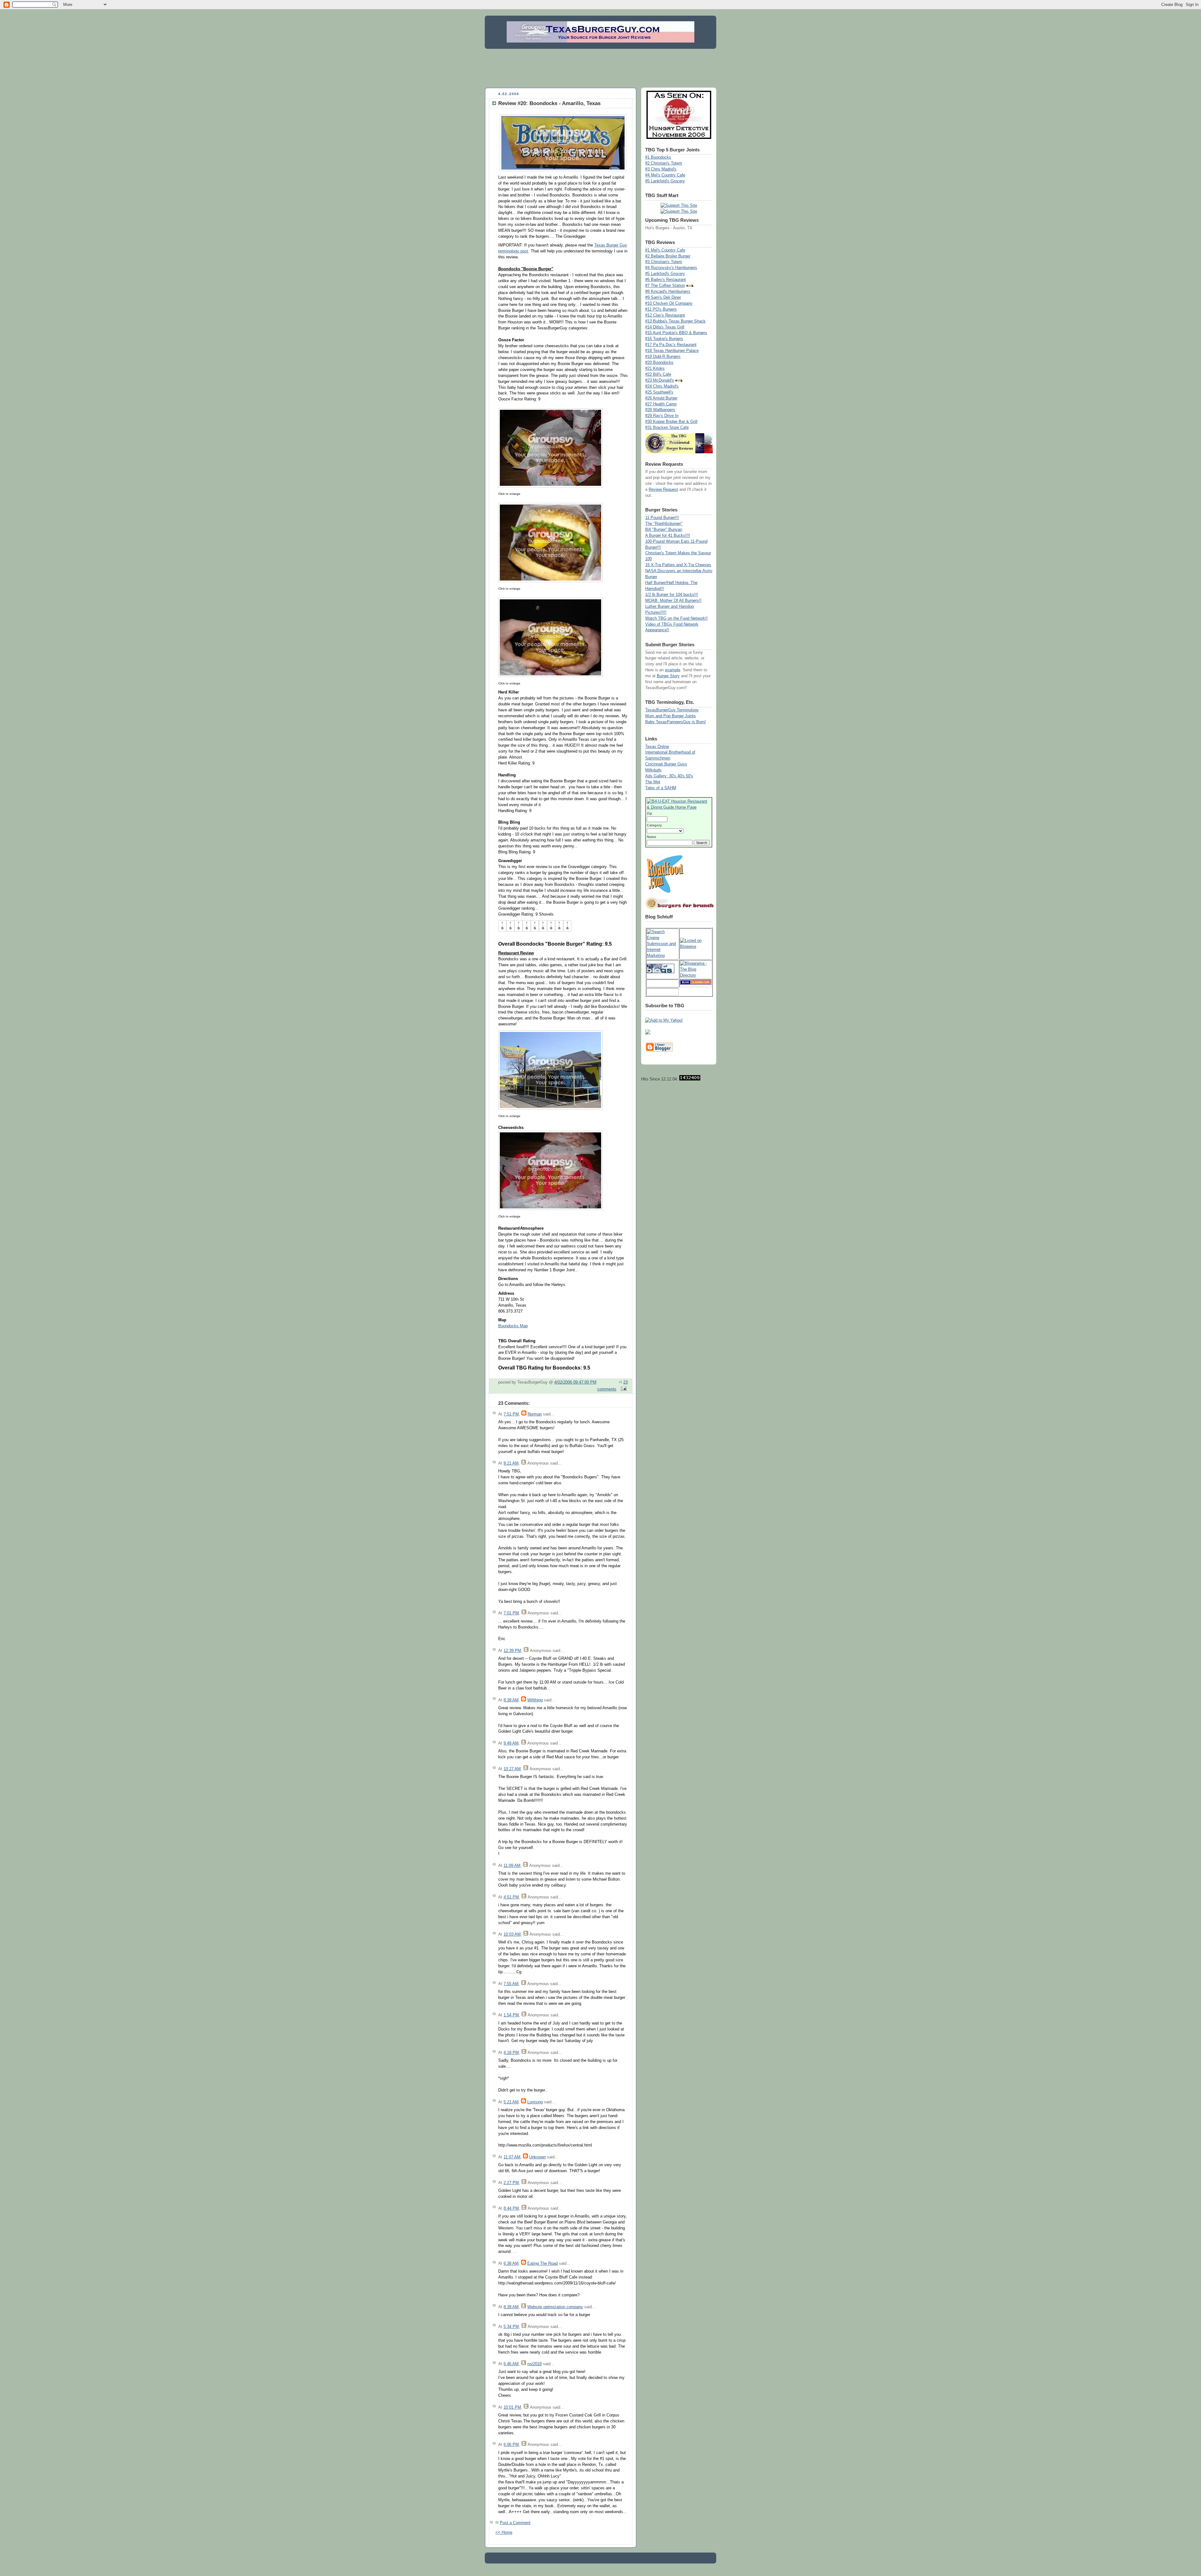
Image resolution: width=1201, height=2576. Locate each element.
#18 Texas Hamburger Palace (672, 351)
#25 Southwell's (659, 392)
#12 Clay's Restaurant (665, 315)
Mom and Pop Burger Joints (671, 716)
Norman (535, 1414)
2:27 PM (511, 2183)
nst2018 (535, 2364)
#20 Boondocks (659, 363)
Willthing (535, 1700)
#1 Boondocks (658, 157)
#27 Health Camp (661, 404)
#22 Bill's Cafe (658, 374)
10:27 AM (512, 1769)
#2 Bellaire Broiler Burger (668, 256)
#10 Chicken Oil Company (669, 303)
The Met (653, 782)
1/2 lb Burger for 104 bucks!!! (672, 595)
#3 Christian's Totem (664, 262)
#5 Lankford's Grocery (665, 181)
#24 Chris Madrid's (662, 386)
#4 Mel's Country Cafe (665, 175)
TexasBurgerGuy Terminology (672, 710)
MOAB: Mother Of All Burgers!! (673, 601)
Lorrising (535, 2102)
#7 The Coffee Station (665, 286)
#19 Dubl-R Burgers (663, 357)
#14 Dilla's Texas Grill (665, 327)
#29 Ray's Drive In (662, 416)
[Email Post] (623, 1389)
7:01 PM (511, 1613)
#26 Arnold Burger (661, 398)
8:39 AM (511, 1700)
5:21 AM (511, 2102)
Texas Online (657, 747)
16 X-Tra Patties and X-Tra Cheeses (678, 565)
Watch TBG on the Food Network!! (677, 618)
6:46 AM (511, 2364)
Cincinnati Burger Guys (666, 764)
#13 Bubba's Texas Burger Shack (675, 321)
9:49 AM (511, 1743)
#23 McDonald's (660, 380)
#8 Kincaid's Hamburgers (668, 292)
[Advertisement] (600, 67)
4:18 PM (511, 2053)
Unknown (537, 2157)
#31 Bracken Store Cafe (667, 428)
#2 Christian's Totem (664, 163)
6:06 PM (511, 2445)
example (673, 670)
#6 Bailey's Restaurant (666, 280)
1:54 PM (511, 2015)
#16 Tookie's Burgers (664, 339)
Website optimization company (555, 2307)
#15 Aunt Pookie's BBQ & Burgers (676, 333)
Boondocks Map (513, 1326)
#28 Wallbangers (660, 410)
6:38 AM (511, 2264)
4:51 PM (511, 1897)
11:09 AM (512, 1866)
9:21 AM (511, 1463)
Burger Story (668, 676)
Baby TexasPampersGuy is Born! (676, 722)
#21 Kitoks (655, 368)
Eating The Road (542, 2264)
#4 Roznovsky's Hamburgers (671, 268)
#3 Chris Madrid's (661, 169)
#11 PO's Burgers (661, 309)
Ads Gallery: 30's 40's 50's (669, 776)
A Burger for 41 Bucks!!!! (668, 536)
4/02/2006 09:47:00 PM (575, 1382)
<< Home (504, 2533)
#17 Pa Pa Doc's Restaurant (671, 345)
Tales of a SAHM (661, 788)
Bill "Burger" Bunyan (664, 530)
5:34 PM (511, 2327)
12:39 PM (512, 1651)
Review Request (663, 490)
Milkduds (653, 770)
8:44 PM (511, 2208)
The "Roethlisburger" (664, 524)
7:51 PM (511, 1414)
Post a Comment (515, 2523)
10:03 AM (512, 1934)
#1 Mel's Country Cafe (665, 250)
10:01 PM (512, 2407)
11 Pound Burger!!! (662, 518)
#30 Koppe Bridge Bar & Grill (671, 422)
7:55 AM (511, 1984)
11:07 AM (512, 2157)
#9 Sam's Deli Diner (663, 297)
